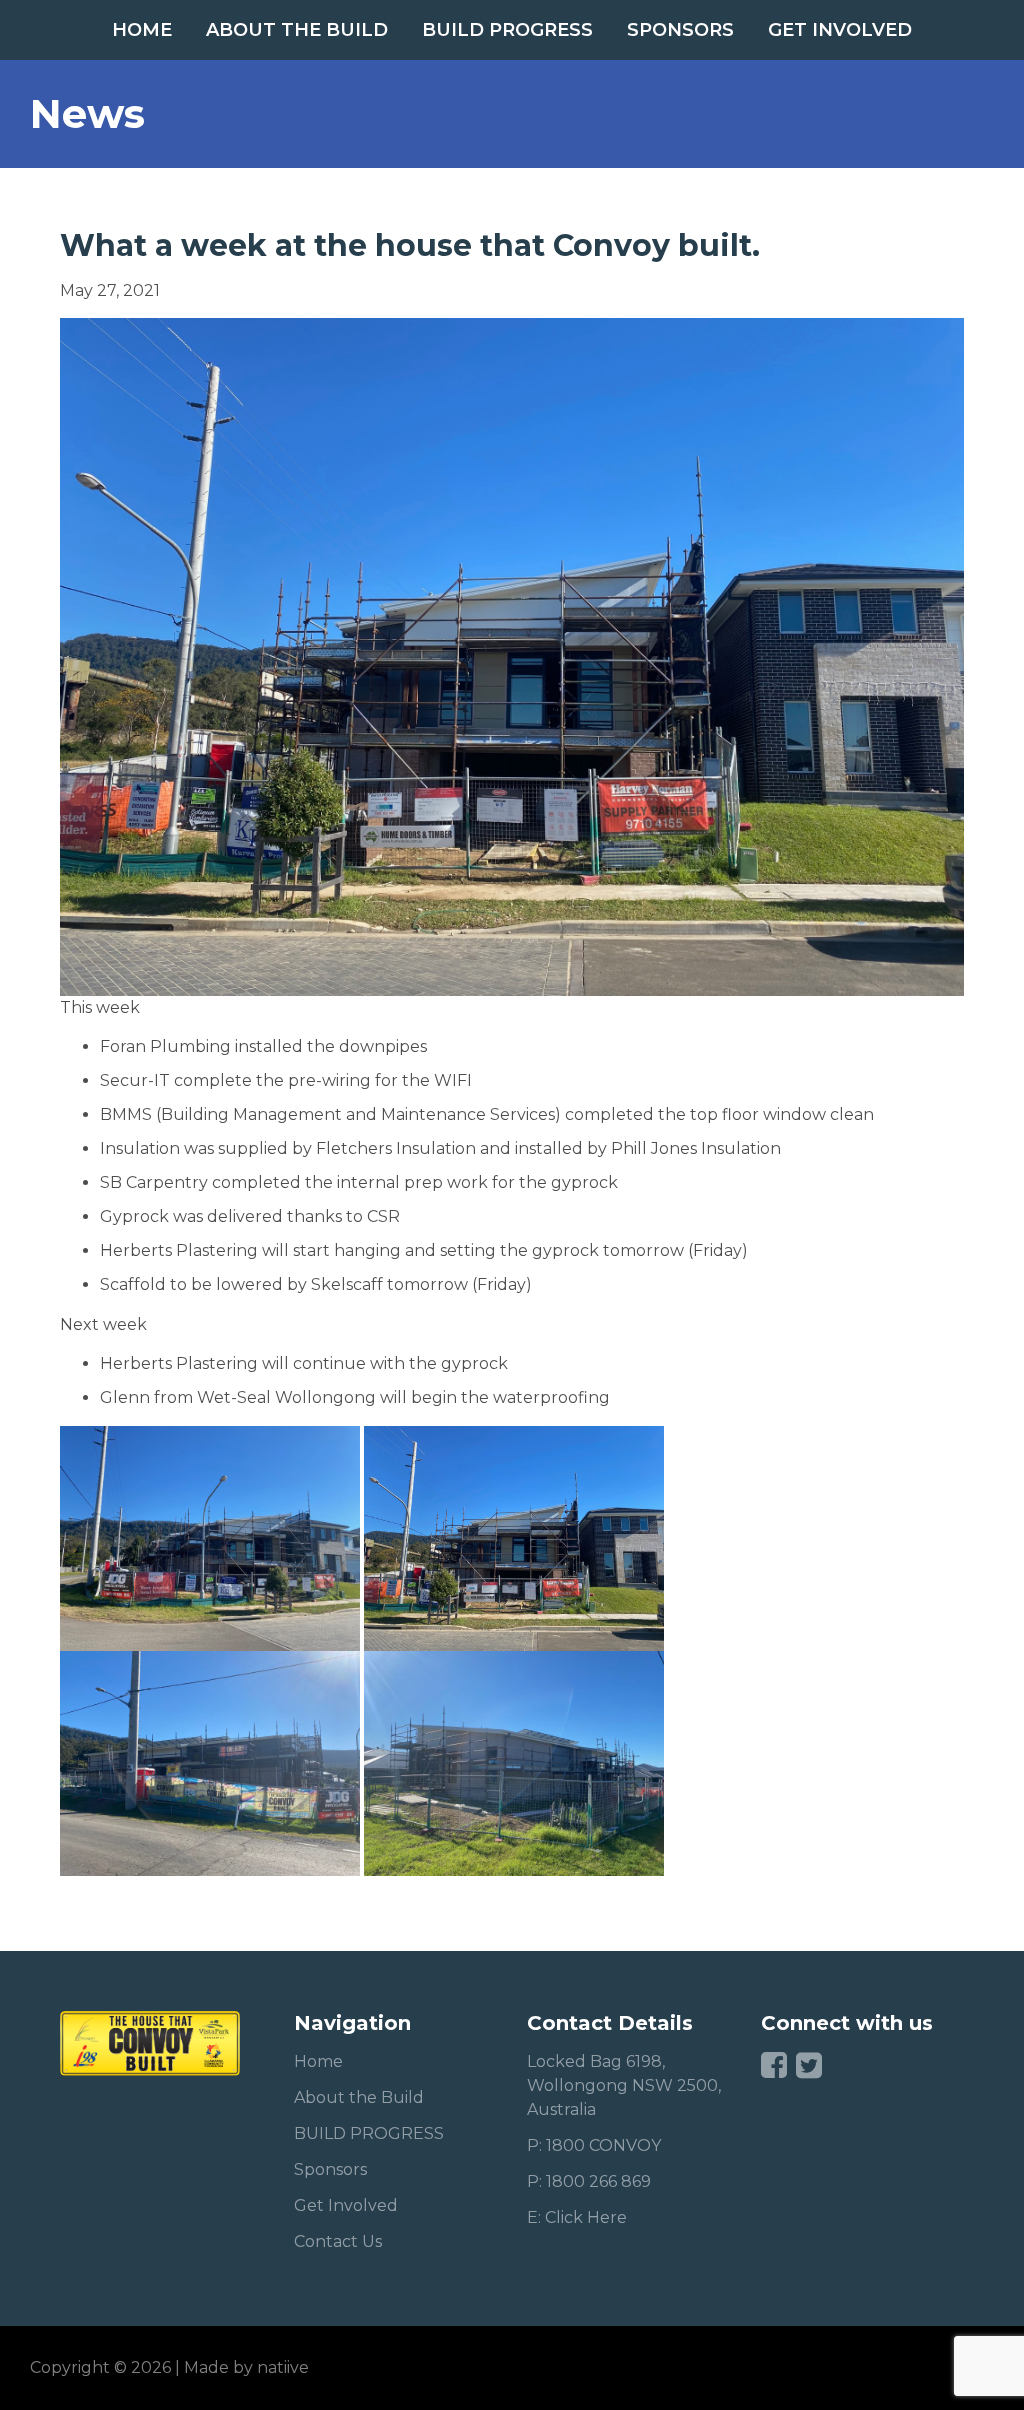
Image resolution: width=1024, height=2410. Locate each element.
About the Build (297, 30)
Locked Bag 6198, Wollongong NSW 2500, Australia (624, 2085)
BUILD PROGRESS (507, 30)
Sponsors (680, 30)
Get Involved (840, 30)
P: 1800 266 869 (589, 2181)
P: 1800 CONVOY (594, 2145)
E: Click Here (577, 2217)
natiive (283, 2367)
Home (142, 30)
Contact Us (338, 2241)
